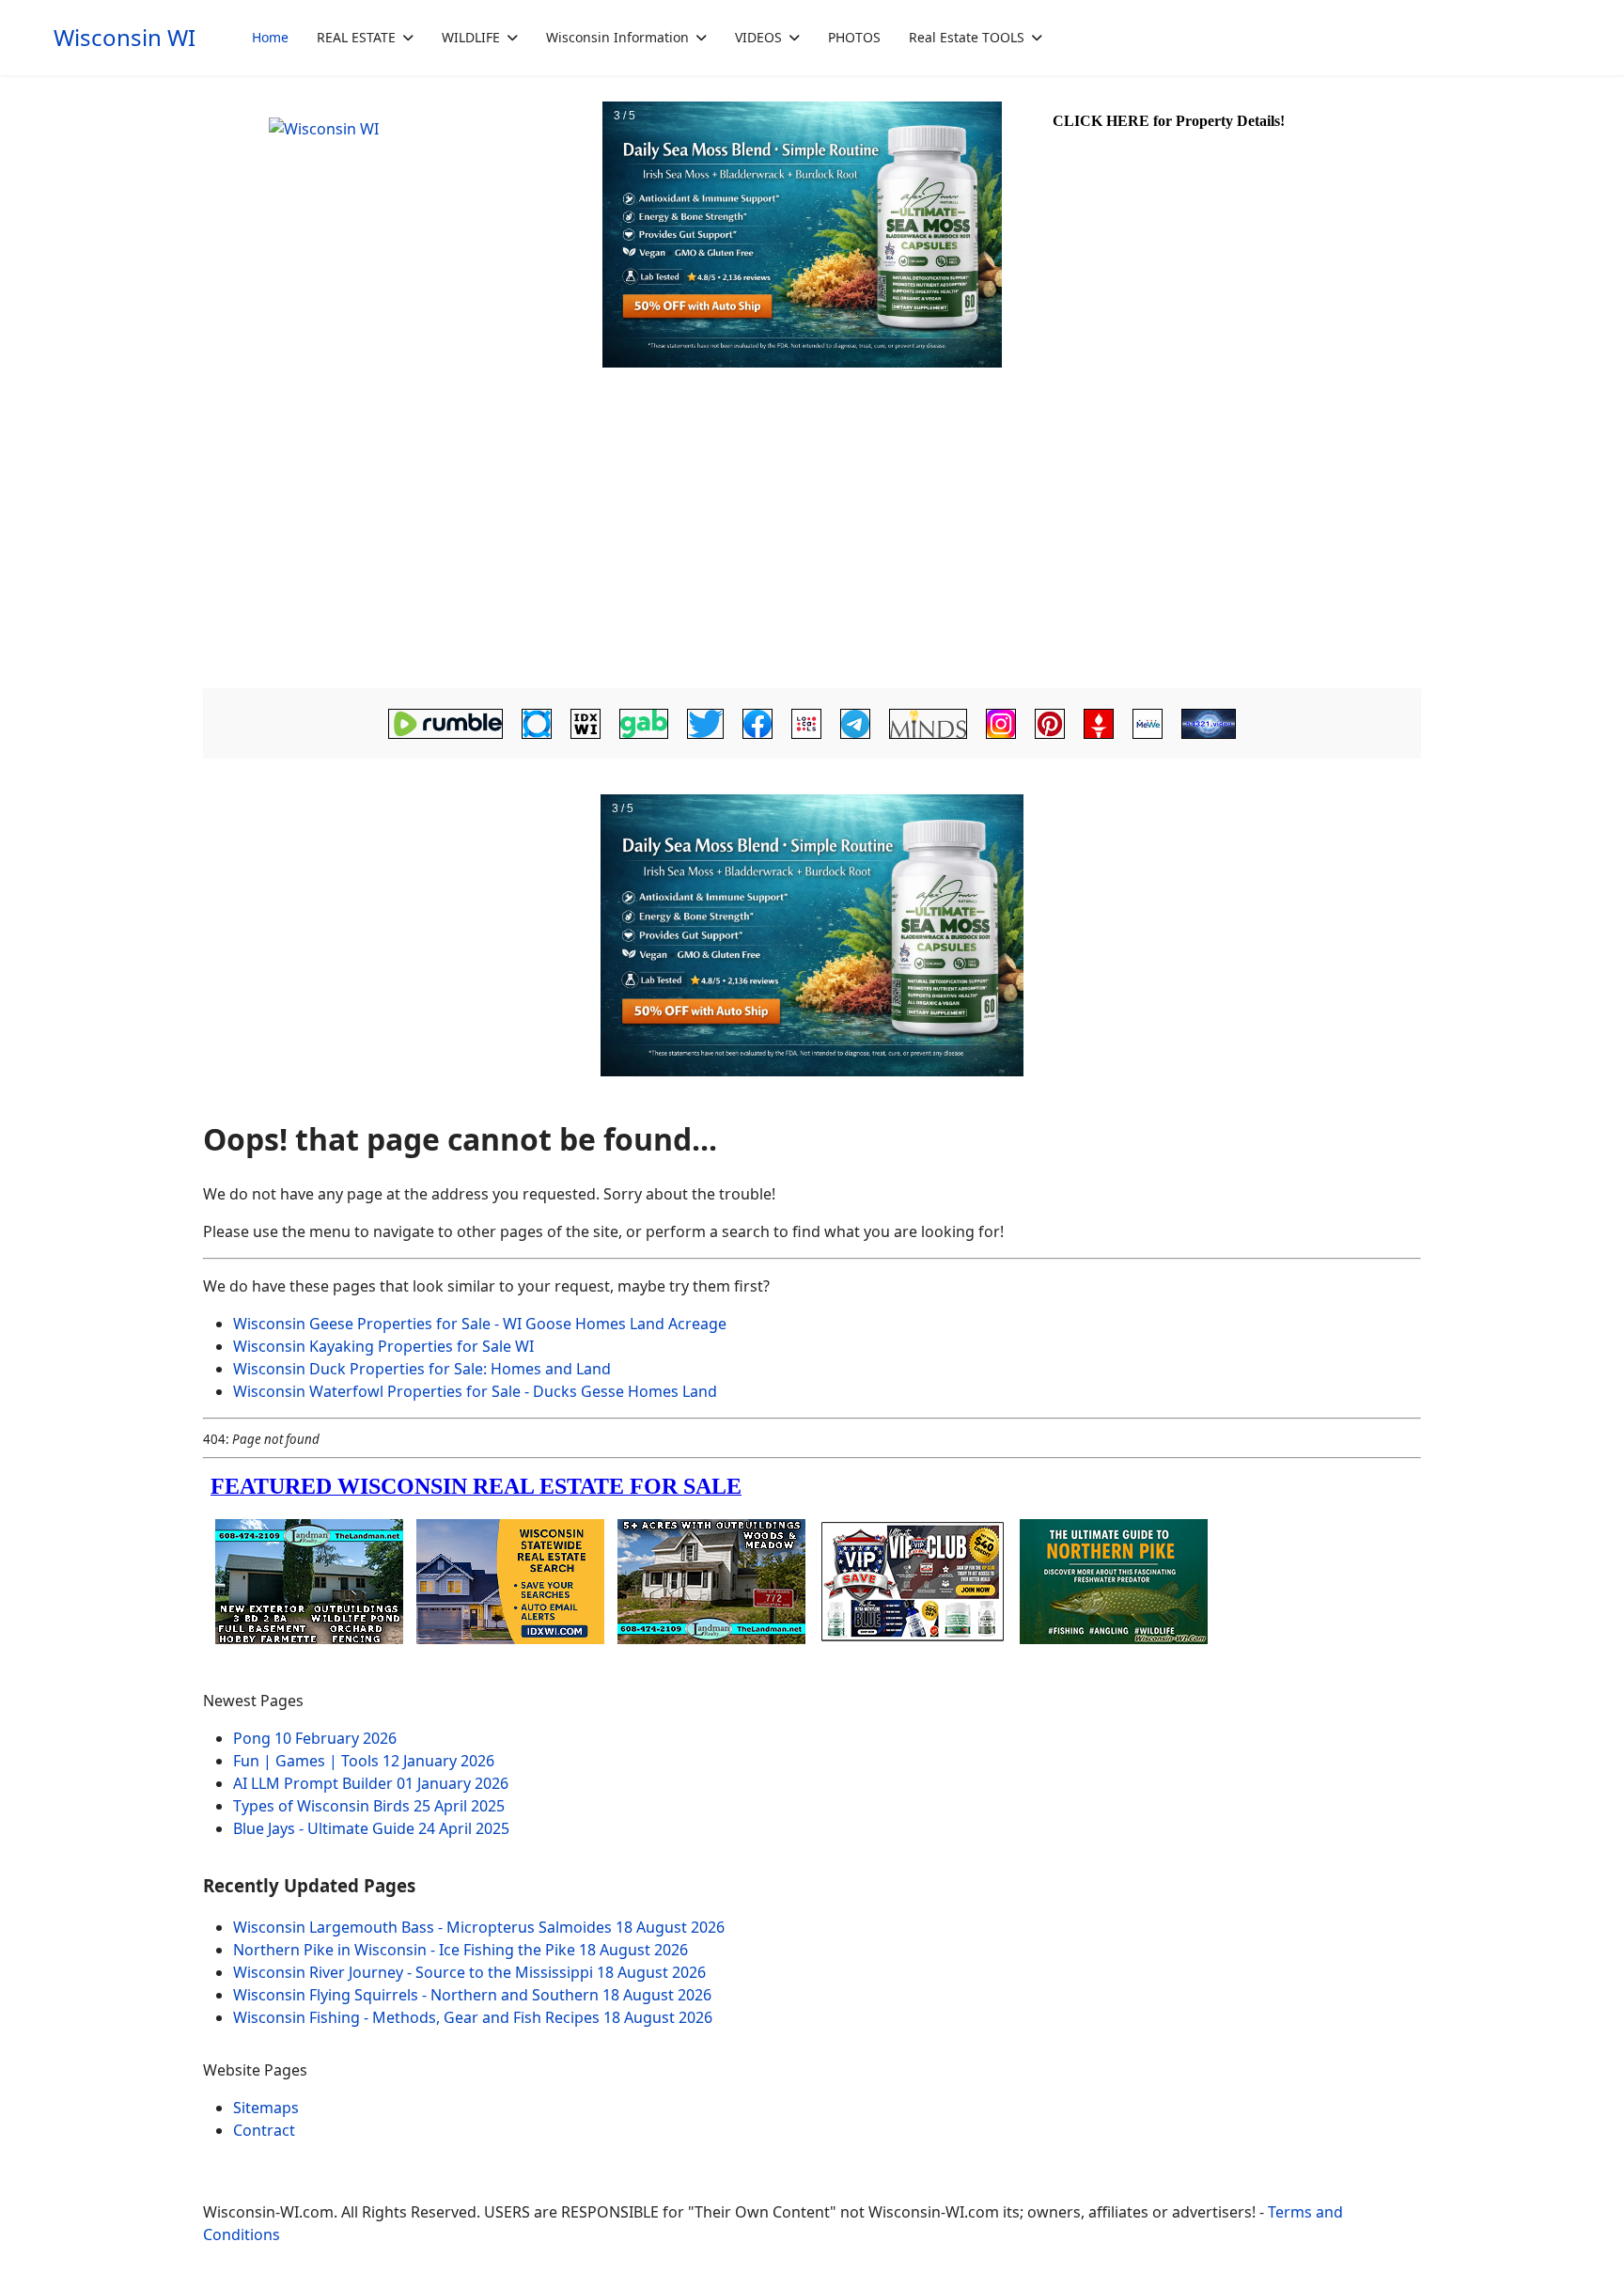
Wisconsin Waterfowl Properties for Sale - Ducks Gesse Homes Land (475, 1391)
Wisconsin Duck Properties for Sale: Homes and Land (422, 1369)
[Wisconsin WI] (400, 235)
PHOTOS (854, 37)
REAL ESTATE (356, 37)
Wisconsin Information (617, 37)
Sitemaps (266, 2108)
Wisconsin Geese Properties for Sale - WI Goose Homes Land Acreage (480, 1324)
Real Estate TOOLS (967, 37)
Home (270, 37)
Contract (264, 2130)
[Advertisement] (812, 541)
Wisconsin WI (125, 38)
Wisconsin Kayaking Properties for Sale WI (383, 1346)
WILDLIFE (471, 37)
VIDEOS (758, 37)
